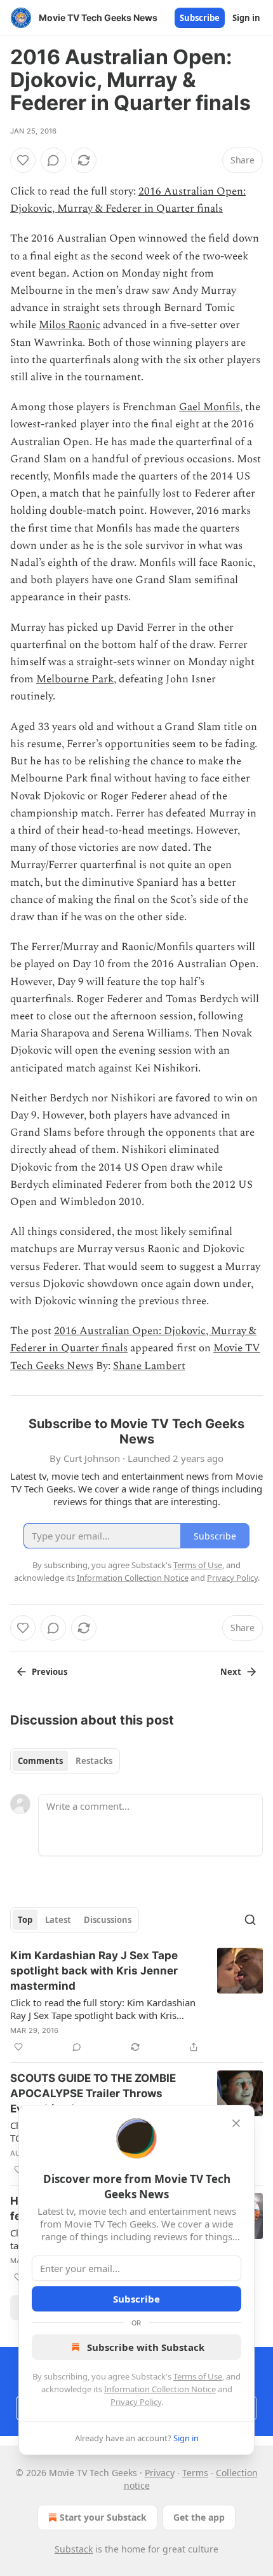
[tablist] (65, 1761)
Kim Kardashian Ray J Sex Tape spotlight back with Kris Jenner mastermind (94, 1971)
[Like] (23, 160)
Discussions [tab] (108, 1920)
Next (231, 1672)
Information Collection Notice (160, 2389)
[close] (236, 2123)
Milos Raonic (70, 325)
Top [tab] (25, 1920)
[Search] (250, 1920)
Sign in (246, 18)
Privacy (160, 2473)
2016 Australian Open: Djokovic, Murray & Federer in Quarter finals (128, 200)
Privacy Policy (136, 2402)
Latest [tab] (58, 1920)
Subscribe (200, 18)
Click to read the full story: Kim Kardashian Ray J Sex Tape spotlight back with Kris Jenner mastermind (103, 2009)
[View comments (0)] (53, 160)
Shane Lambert (149, 1366)
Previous (50, 1672)
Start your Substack (103, 2517)
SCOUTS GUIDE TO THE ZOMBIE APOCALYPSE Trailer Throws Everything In (93, 2093)
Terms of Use (198, 2376)
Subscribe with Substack (146, 2347)
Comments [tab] (40, 1761)
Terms (195, 2473)
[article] (136, 2001)
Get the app (199, 2517)
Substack (74, 2549)
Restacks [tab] (94, 1761)
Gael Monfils (210, 407)
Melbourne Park (75, 679)
